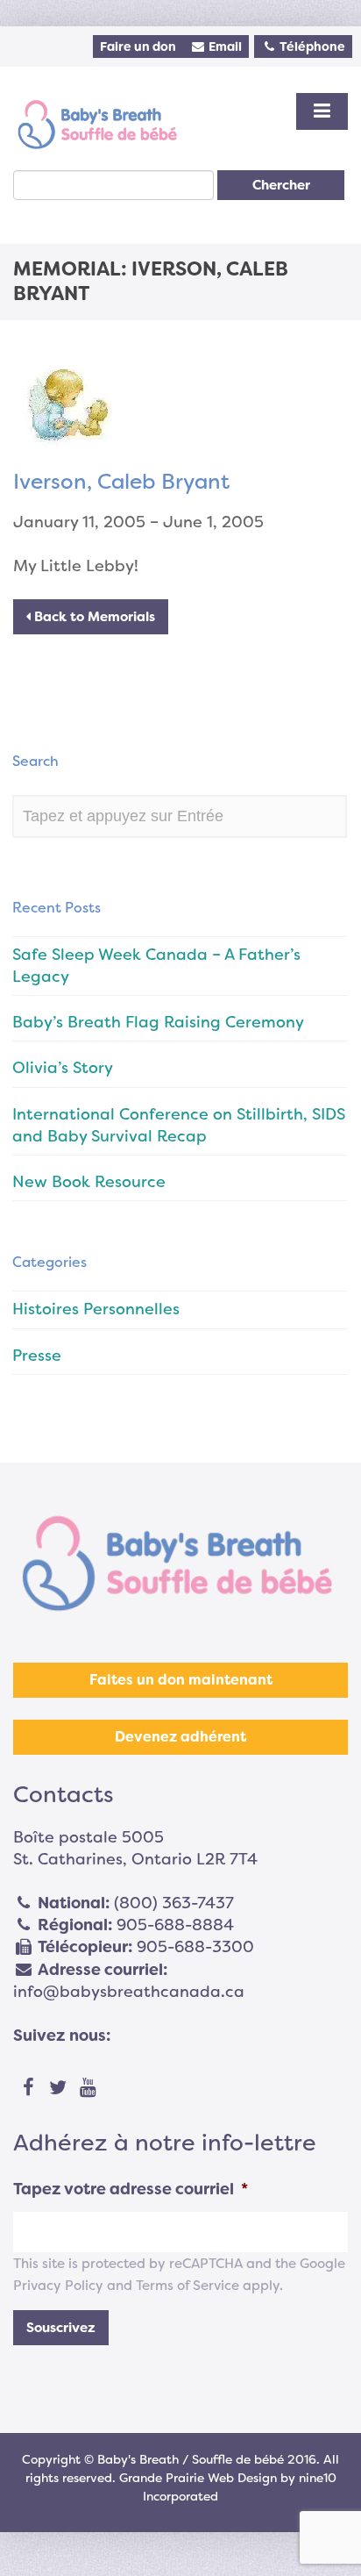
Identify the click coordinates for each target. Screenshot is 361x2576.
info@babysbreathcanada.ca (129, 1992)
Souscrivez (61, 2328)
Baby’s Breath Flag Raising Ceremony (158, 1022)
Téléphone (311, 47)
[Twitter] (58, 2088)
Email (224, 47)
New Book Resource (89, 1182)
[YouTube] (88, 2088)
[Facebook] (28, 2088)
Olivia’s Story (63, 1068)
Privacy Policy (58, 2286)
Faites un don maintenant (181, 1680)
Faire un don (138, 47)
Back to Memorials (93, 617)
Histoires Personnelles (96, 1309)
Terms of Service (188, 2286)
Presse (37, 1356)
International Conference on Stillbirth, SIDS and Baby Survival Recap (179, 1125)
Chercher (281, 185)
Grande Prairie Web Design (198, 2478)
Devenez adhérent (180, 1737)
